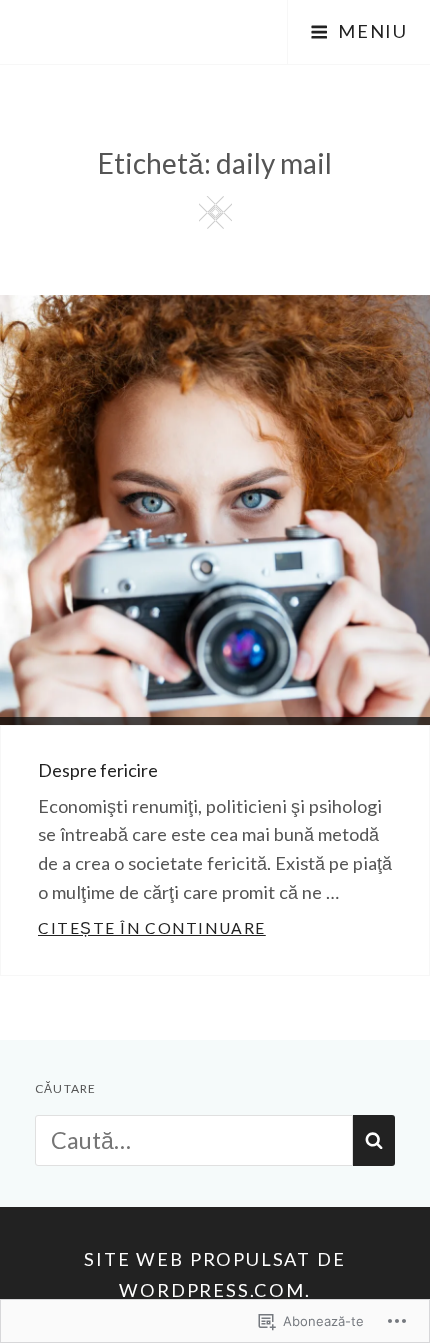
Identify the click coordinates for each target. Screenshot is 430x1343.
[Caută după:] (194, 1140)
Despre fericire (98, 770)
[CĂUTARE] (374, 1140)
